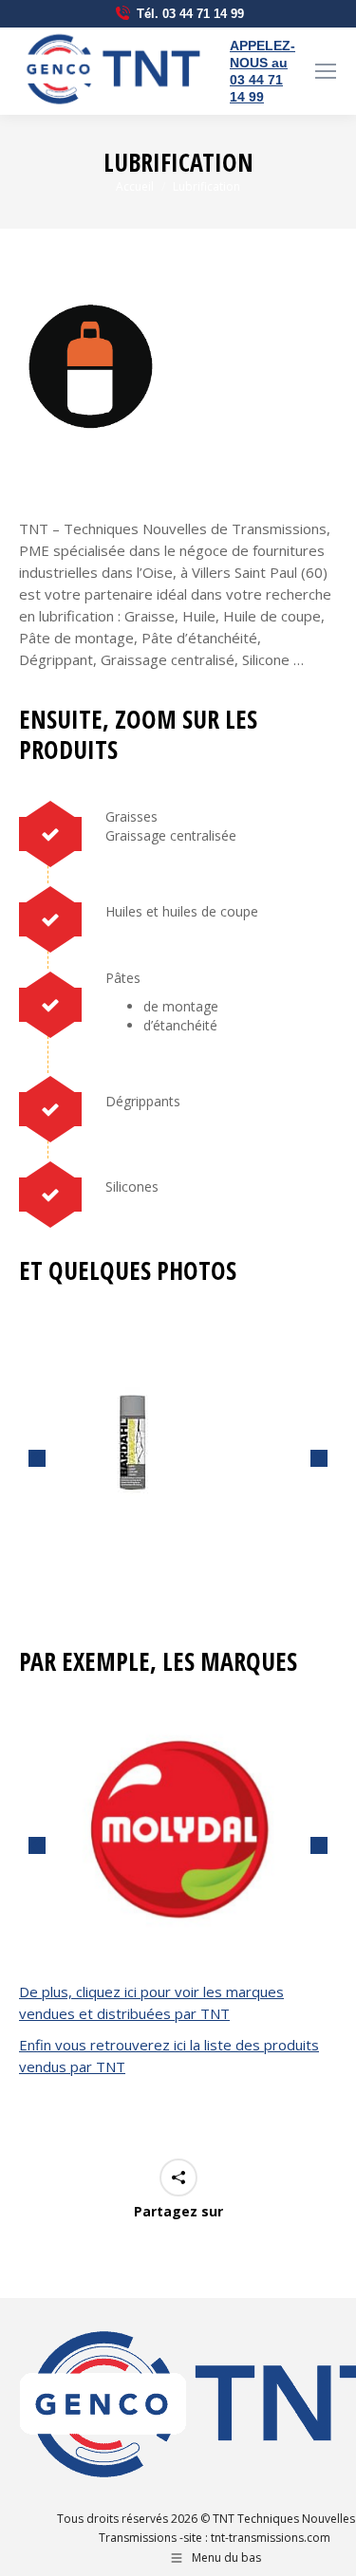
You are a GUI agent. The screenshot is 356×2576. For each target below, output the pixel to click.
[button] (37, 1458)
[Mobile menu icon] (326, 71)
